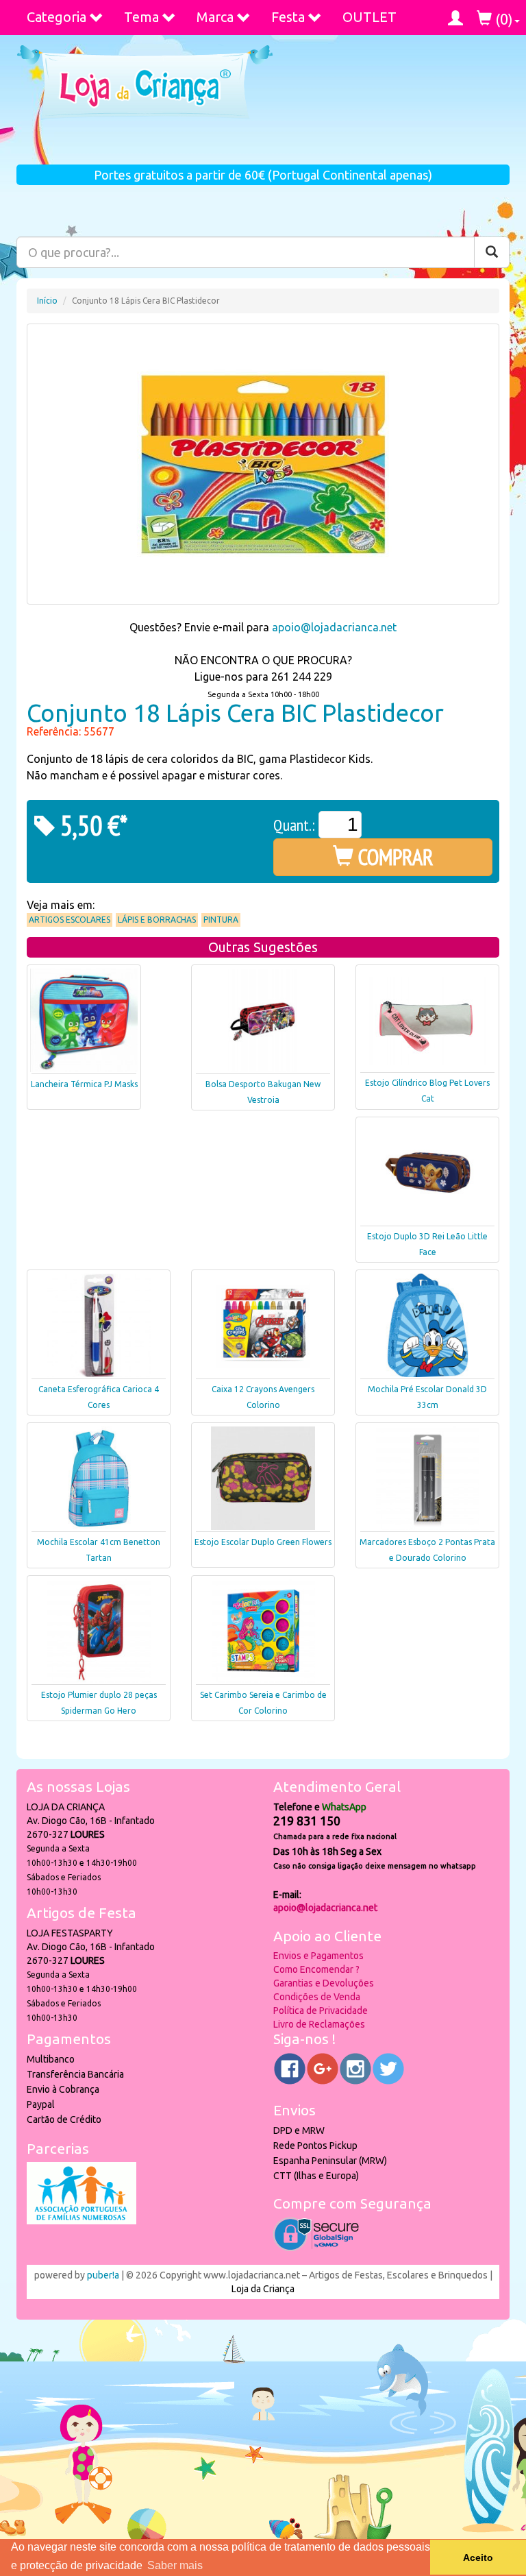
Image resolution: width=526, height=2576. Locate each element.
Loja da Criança (263, 2289)
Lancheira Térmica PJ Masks (84, 1084)
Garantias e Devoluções (324, 1983)
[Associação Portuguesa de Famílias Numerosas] (82, 2221)
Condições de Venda (317, 1997)
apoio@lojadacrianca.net (334, 627)
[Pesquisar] (492, 252)
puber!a (103, 2275)
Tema (141, 17)
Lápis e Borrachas (157, 920)
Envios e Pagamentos (318, 1956)
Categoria (57, 17)
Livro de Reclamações (319, 2024)
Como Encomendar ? (316, 1969)
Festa (288, 17)
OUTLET (370, 17)
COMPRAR (393, 857)
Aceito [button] (478, 2557)
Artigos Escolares (70, 920)
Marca (215, 17)
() (502, 19)
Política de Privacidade (321, 2010)
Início (47, 301)
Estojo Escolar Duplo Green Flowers (263, 1542)
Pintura (221, 920)
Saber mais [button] (175, 2565)
